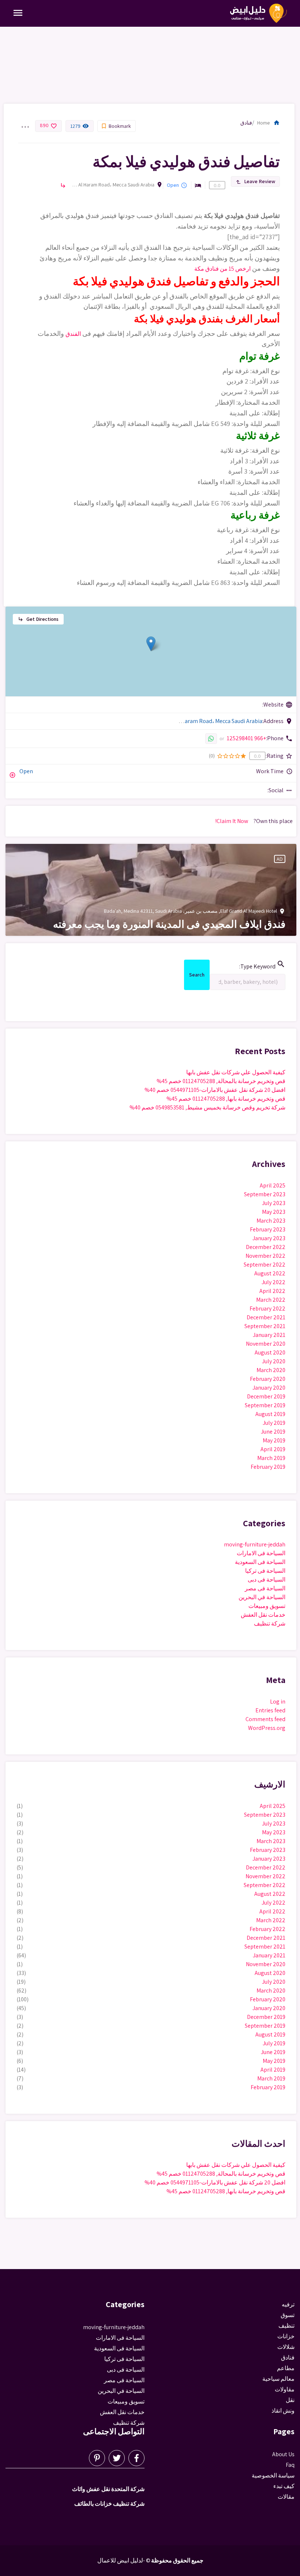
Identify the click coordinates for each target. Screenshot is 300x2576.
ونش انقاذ (283, 2411)
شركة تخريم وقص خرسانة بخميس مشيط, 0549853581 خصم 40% (207, 1107)
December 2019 (266, 1396)
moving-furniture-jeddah (255, 1544)
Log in (278, 1702)
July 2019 (274, 1423)
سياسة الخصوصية (273, 2475)
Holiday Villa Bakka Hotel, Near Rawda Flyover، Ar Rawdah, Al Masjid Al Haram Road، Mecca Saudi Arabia (112, 185)
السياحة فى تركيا (265, 1571)
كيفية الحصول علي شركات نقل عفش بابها (236, 1072)
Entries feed (270, 1710)
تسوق (288, 2315)
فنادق (246, 123)
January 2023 (269, 1238)
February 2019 (268, 1467)
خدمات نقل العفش (263, 1615)
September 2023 (265, 1194)
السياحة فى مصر (265, 1588)
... (25, 122)
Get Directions (38, 619)
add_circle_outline (12, 775)
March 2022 (271, 1300)
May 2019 (274, 1440)
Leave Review (255, 181)
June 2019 (273, 1432)
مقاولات (285, 2389)
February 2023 (268, 1229)
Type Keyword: (262, 965)
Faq (290, 2465)
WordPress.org (267, 1728)
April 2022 (272, 1291)
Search (197, 976)
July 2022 (273, 1282)
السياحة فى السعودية (260, 1562)
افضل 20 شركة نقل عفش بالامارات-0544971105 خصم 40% (215, 1090)
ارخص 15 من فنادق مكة (222, 269)
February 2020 (268, 1379)
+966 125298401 (246, 738)
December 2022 (266, 1247)
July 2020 (274, 1361)
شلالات (286, 2347)
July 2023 (274, 1203)
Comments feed (265, 1719)
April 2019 (273, 1449)
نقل (290, 2400)
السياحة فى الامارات (261, 1553)
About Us (283, 2454)
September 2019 (265, 1405)
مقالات (286, 2497)
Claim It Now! (232, 821)
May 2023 (274, 1212)
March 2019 (271, 1458)
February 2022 (267, 1309)
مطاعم (286, 2368)
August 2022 (270, 1273)
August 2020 (270, 1352)
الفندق (73, 334)
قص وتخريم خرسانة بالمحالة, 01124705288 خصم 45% (221, 1081)
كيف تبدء (284, 2486)
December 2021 (266, 1317)
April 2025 (273, 1185)
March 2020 (271, 1370)
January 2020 (269, 1388)
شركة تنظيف (270, 1624)
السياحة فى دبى (267, 1580)
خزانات (286, 2336)
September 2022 (265, 1265)
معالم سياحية (278, 2379)
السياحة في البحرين (262, 1597)
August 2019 (270, 1414)
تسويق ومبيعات (267, 1606)
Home (269, 123)
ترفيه (288, 2304)
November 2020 (266, 1344)
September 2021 (265, 1326)
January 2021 (269, 1335)
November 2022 (265, 1256)
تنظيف (286, 2326)
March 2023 (271, 1221)
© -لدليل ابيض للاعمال (124, 2560)
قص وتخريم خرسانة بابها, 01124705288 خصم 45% (226, 1099)
